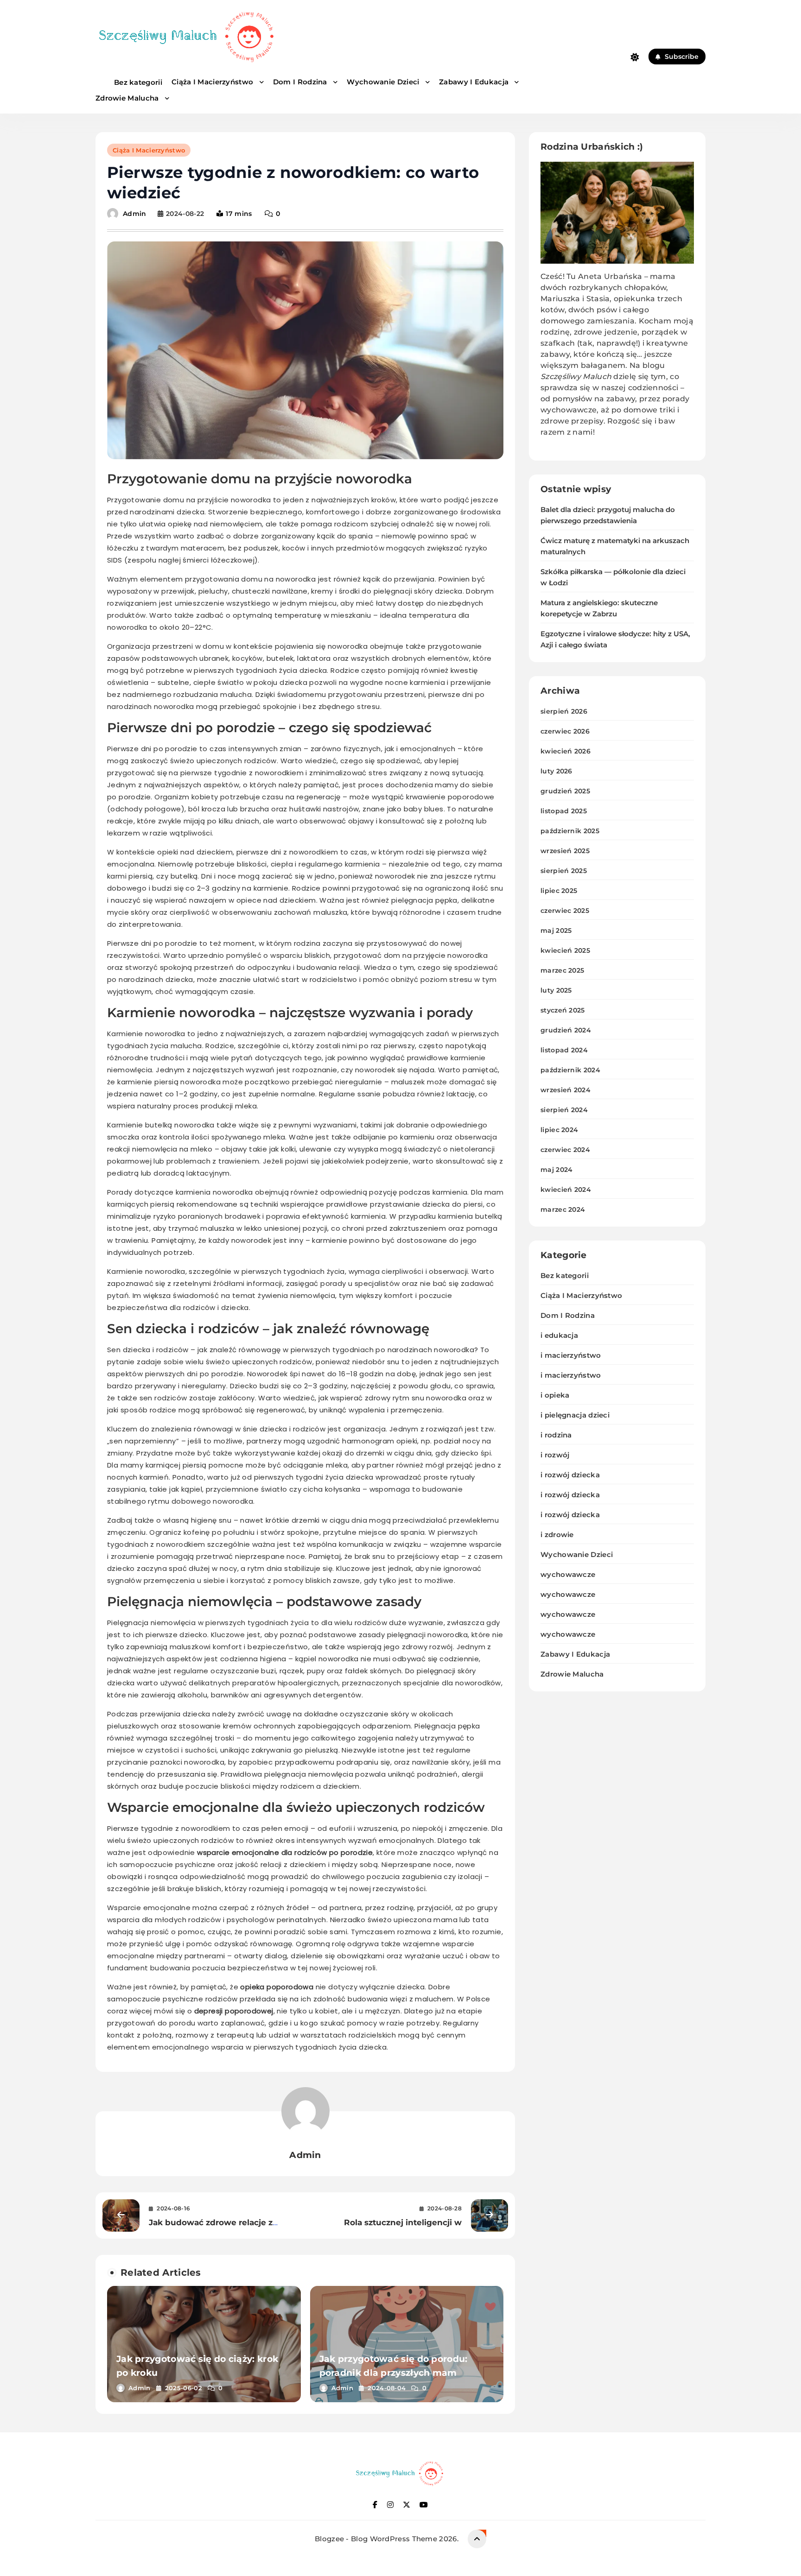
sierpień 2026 (564, 711)
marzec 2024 (563, 1209)
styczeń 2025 (563, 1010)
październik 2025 (570, 831)
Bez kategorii (138, 82)
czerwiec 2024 (565, 1150)
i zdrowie (557, 1535)
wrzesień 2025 (565, 851)
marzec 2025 (562, 970)
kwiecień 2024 (566, 1190)
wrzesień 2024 (566, 1090)
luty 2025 (556, 990)
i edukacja (559, 1335)
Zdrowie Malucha (128, 98)
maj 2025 (556, 930)
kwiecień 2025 (565, 950)
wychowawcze (568, 1574)
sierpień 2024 (564, 1110)
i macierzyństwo (571, 1355)
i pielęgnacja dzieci (575, 1415)
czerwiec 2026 (565, 731)
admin (135, 214)
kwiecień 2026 (566, 751)
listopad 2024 (564, 1050)
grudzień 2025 (565, 791)
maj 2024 (556, 1170)
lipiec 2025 (559, 891)
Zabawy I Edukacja (475, 82)
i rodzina (556, 1435)
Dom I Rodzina (301, 82)
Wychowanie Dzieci (384, 82)
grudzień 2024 (566, 1030)
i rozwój (555, 1455)
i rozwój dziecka (570, 1475)
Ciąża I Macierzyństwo (213, 82)
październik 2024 (570, 1070)
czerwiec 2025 (565, 911)
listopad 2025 (564, 811)
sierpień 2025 (564, 871)
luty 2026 (556, 771)
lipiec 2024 (559, 1130)
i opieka (555, 1395)
